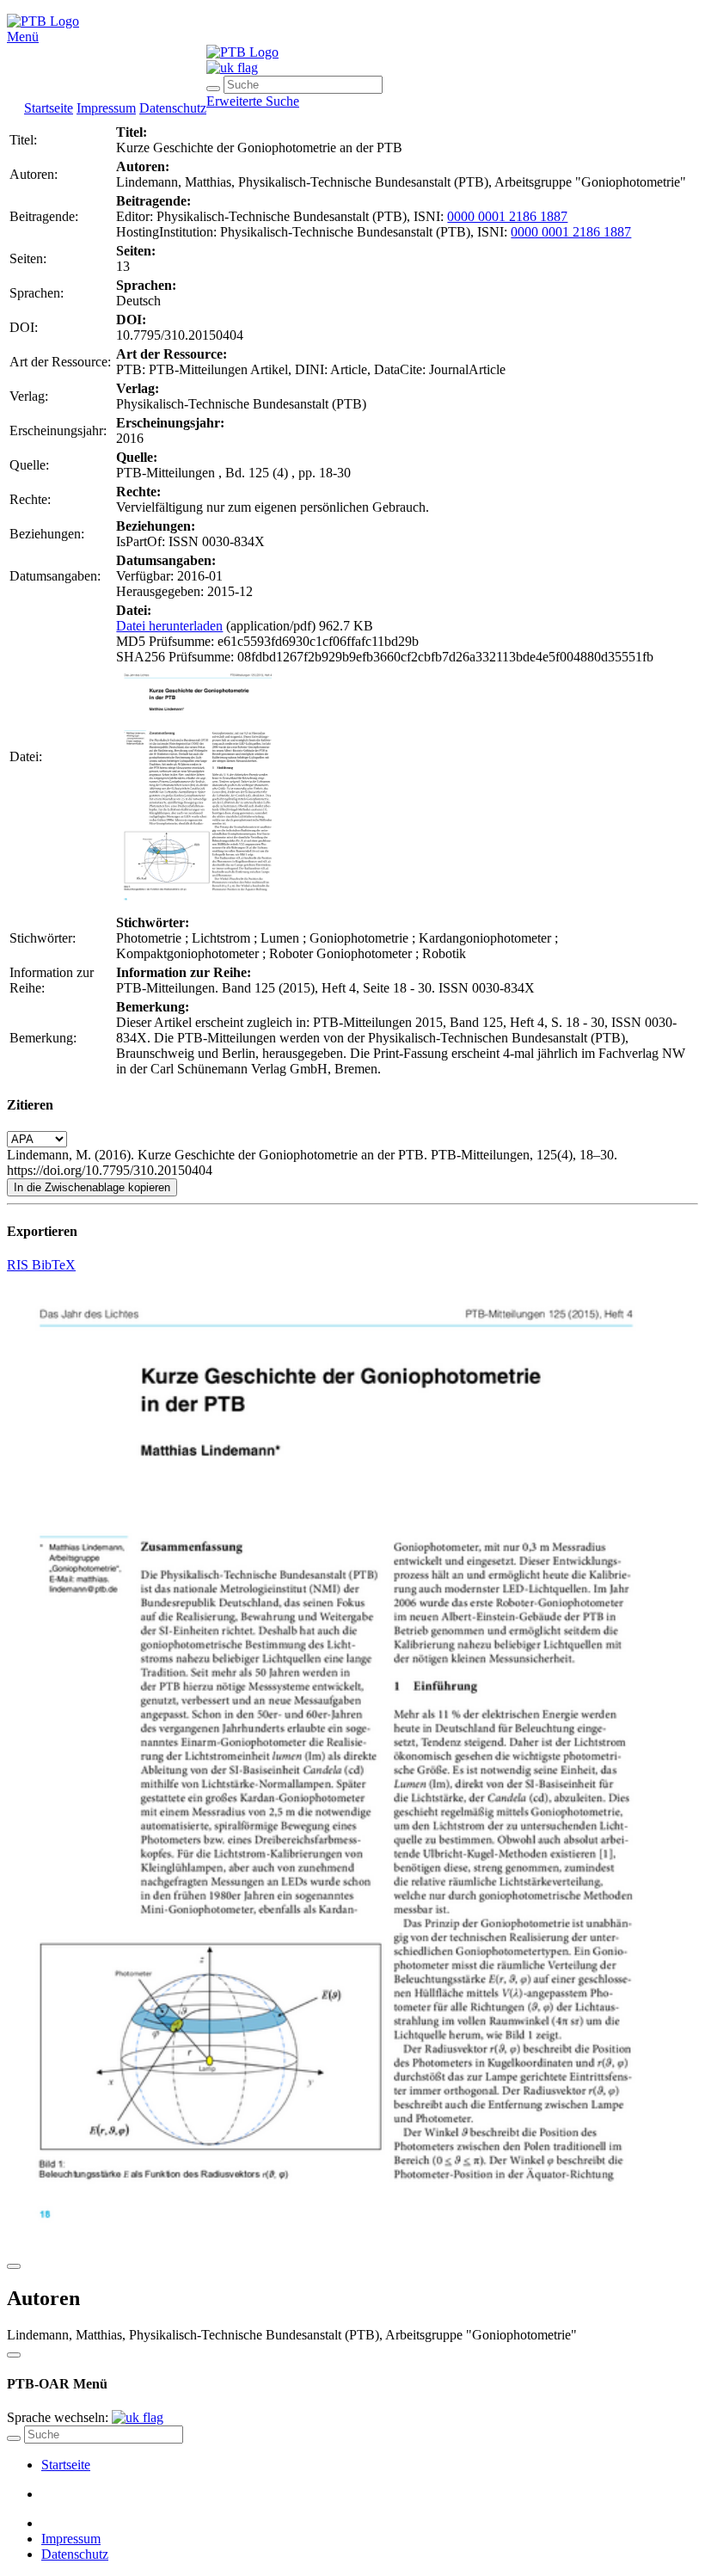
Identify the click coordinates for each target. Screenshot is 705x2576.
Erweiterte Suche (253, 101)
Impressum (106, 108)
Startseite (49, 108)
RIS (19, 1265)
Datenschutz (173, 108)
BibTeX (54, 1265)
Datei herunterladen (169, 626)
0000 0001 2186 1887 (507, 216)
